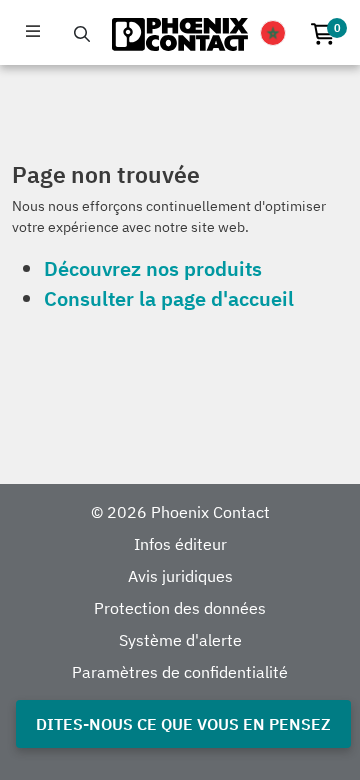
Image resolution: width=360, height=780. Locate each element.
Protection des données (180, 608)
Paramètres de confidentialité (180, 672)
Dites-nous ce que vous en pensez (183, 724)
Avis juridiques (180, 576)
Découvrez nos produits (153, 268)
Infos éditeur (180, 544)
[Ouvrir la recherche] (82, 34)
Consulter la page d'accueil (169, 298)
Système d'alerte (180, 640)
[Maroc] (273, 33)
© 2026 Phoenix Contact (180, 512)
